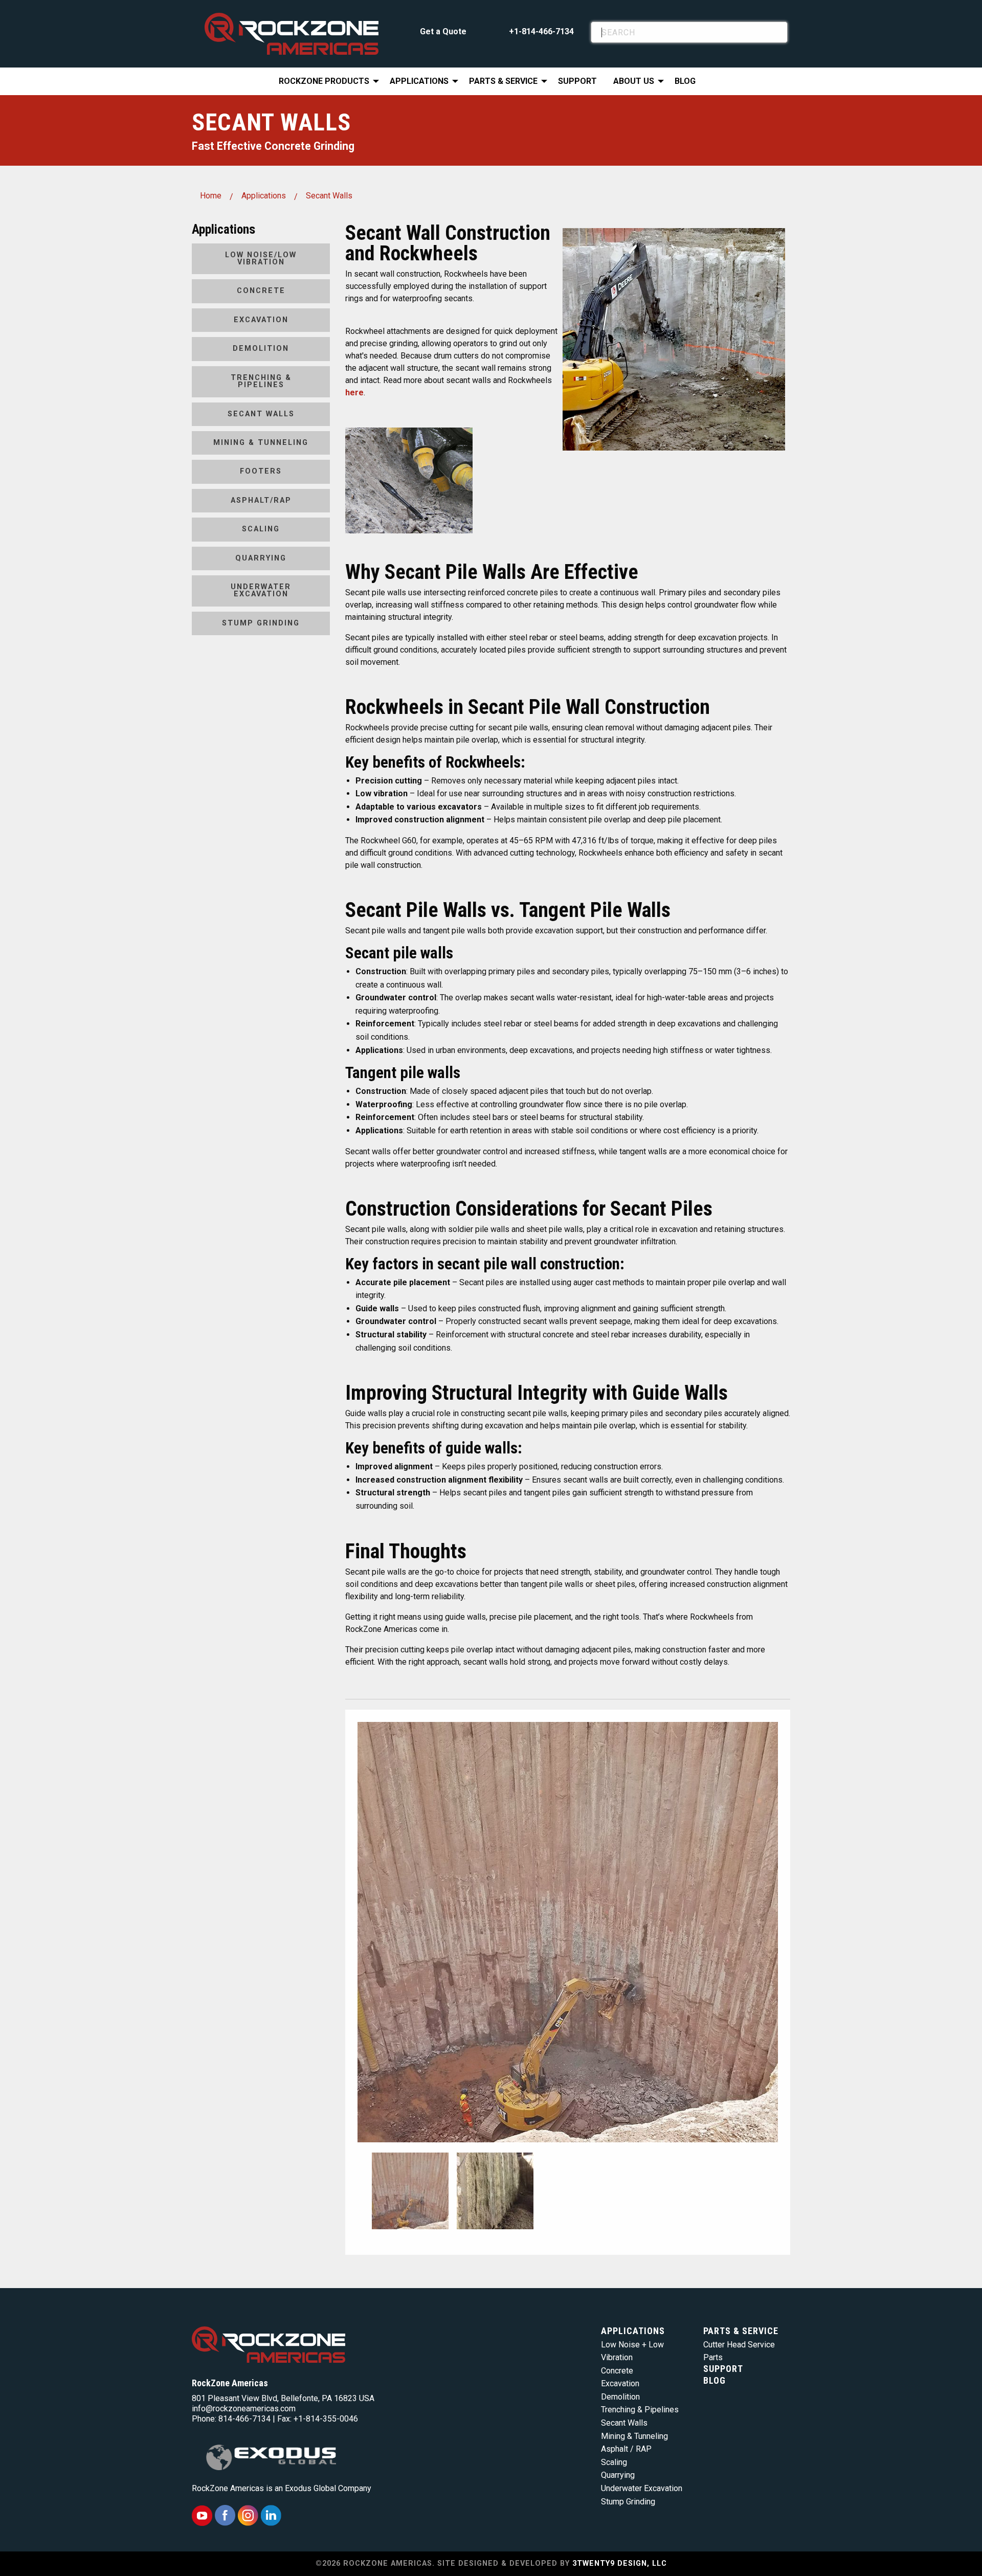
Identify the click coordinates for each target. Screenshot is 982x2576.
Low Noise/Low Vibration (261, 259)
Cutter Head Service (739, 2345)
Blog (685, 81)
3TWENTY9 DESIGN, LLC (620, 2563)
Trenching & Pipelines (261, 381)
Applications (419, 81)
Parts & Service (503, 81)
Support (577, 81)
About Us (634, 81)
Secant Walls (329, 196)
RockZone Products (324, 81)
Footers (261, 471)
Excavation (261, 320)
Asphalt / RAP (626, 2449)
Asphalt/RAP (261, 500)
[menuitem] (326, 81)
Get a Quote (443, 31)
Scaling (261, 529)
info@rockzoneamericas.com (244, 2409)
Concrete (261, 291)
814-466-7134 (244, 2419)
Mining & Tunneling (261, 443)
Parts (713, 2357)
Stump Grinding (261, 623)
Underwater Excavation (261, 590)
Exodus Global (310, 2488)
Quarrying (261, 558)
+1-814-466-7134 (541, 31)
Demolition (261, 349)
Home (211, 196)
